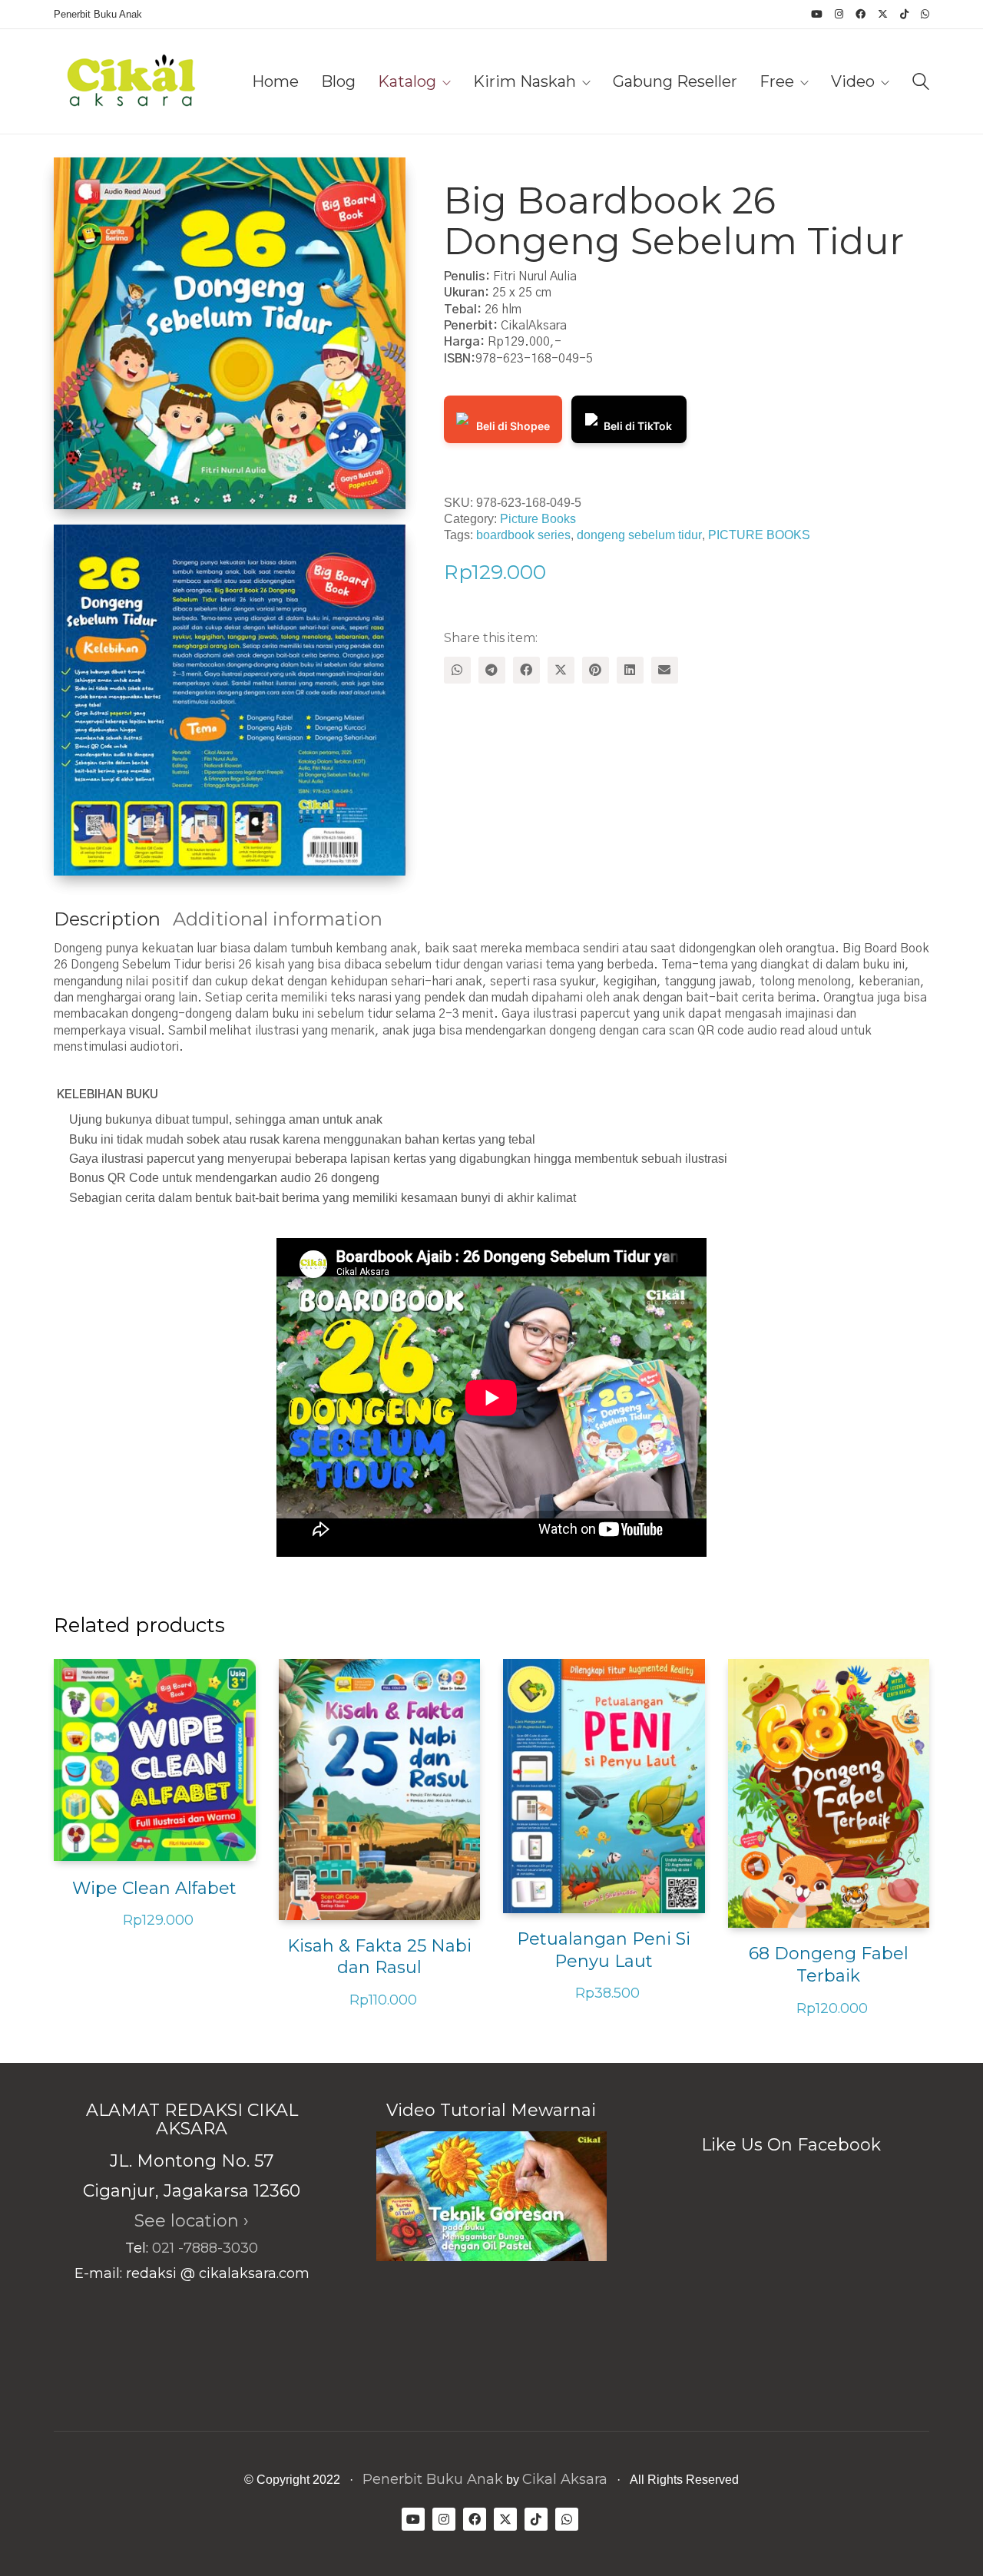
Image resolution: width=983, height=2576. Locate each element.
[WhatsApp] (457, 670)
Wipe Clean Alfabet (154, 1888)
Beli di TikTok (638, 426)
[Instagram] (444, 2519)
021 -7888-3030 (205, 2248)
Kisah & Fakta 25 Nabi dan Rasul (379, 1957)
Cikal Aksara (565, 2479)
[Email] (665, 670)
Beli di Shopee (513, 426)
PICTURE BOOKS (759, 535)
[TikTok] (536, 2519)
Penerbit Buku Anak (433, 2479)
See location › (192, 2221)
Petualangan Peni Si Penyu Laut (604, 1950)
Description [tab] (107, 919)
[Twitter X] (561, 670)
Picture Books (538, 519)
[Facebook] (526, 670)
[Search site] (921, 83)
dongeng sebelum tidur (639, 535)
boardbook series (523, 535)
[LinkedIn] (630, 670)
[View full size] (78, 182)
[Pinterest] (596, 670)
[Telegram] (492, 670)
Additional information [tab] (278, 919)
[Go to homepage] (131, 81)
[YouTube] (413, 2519)
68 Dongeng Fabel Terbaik (829, 1965)
